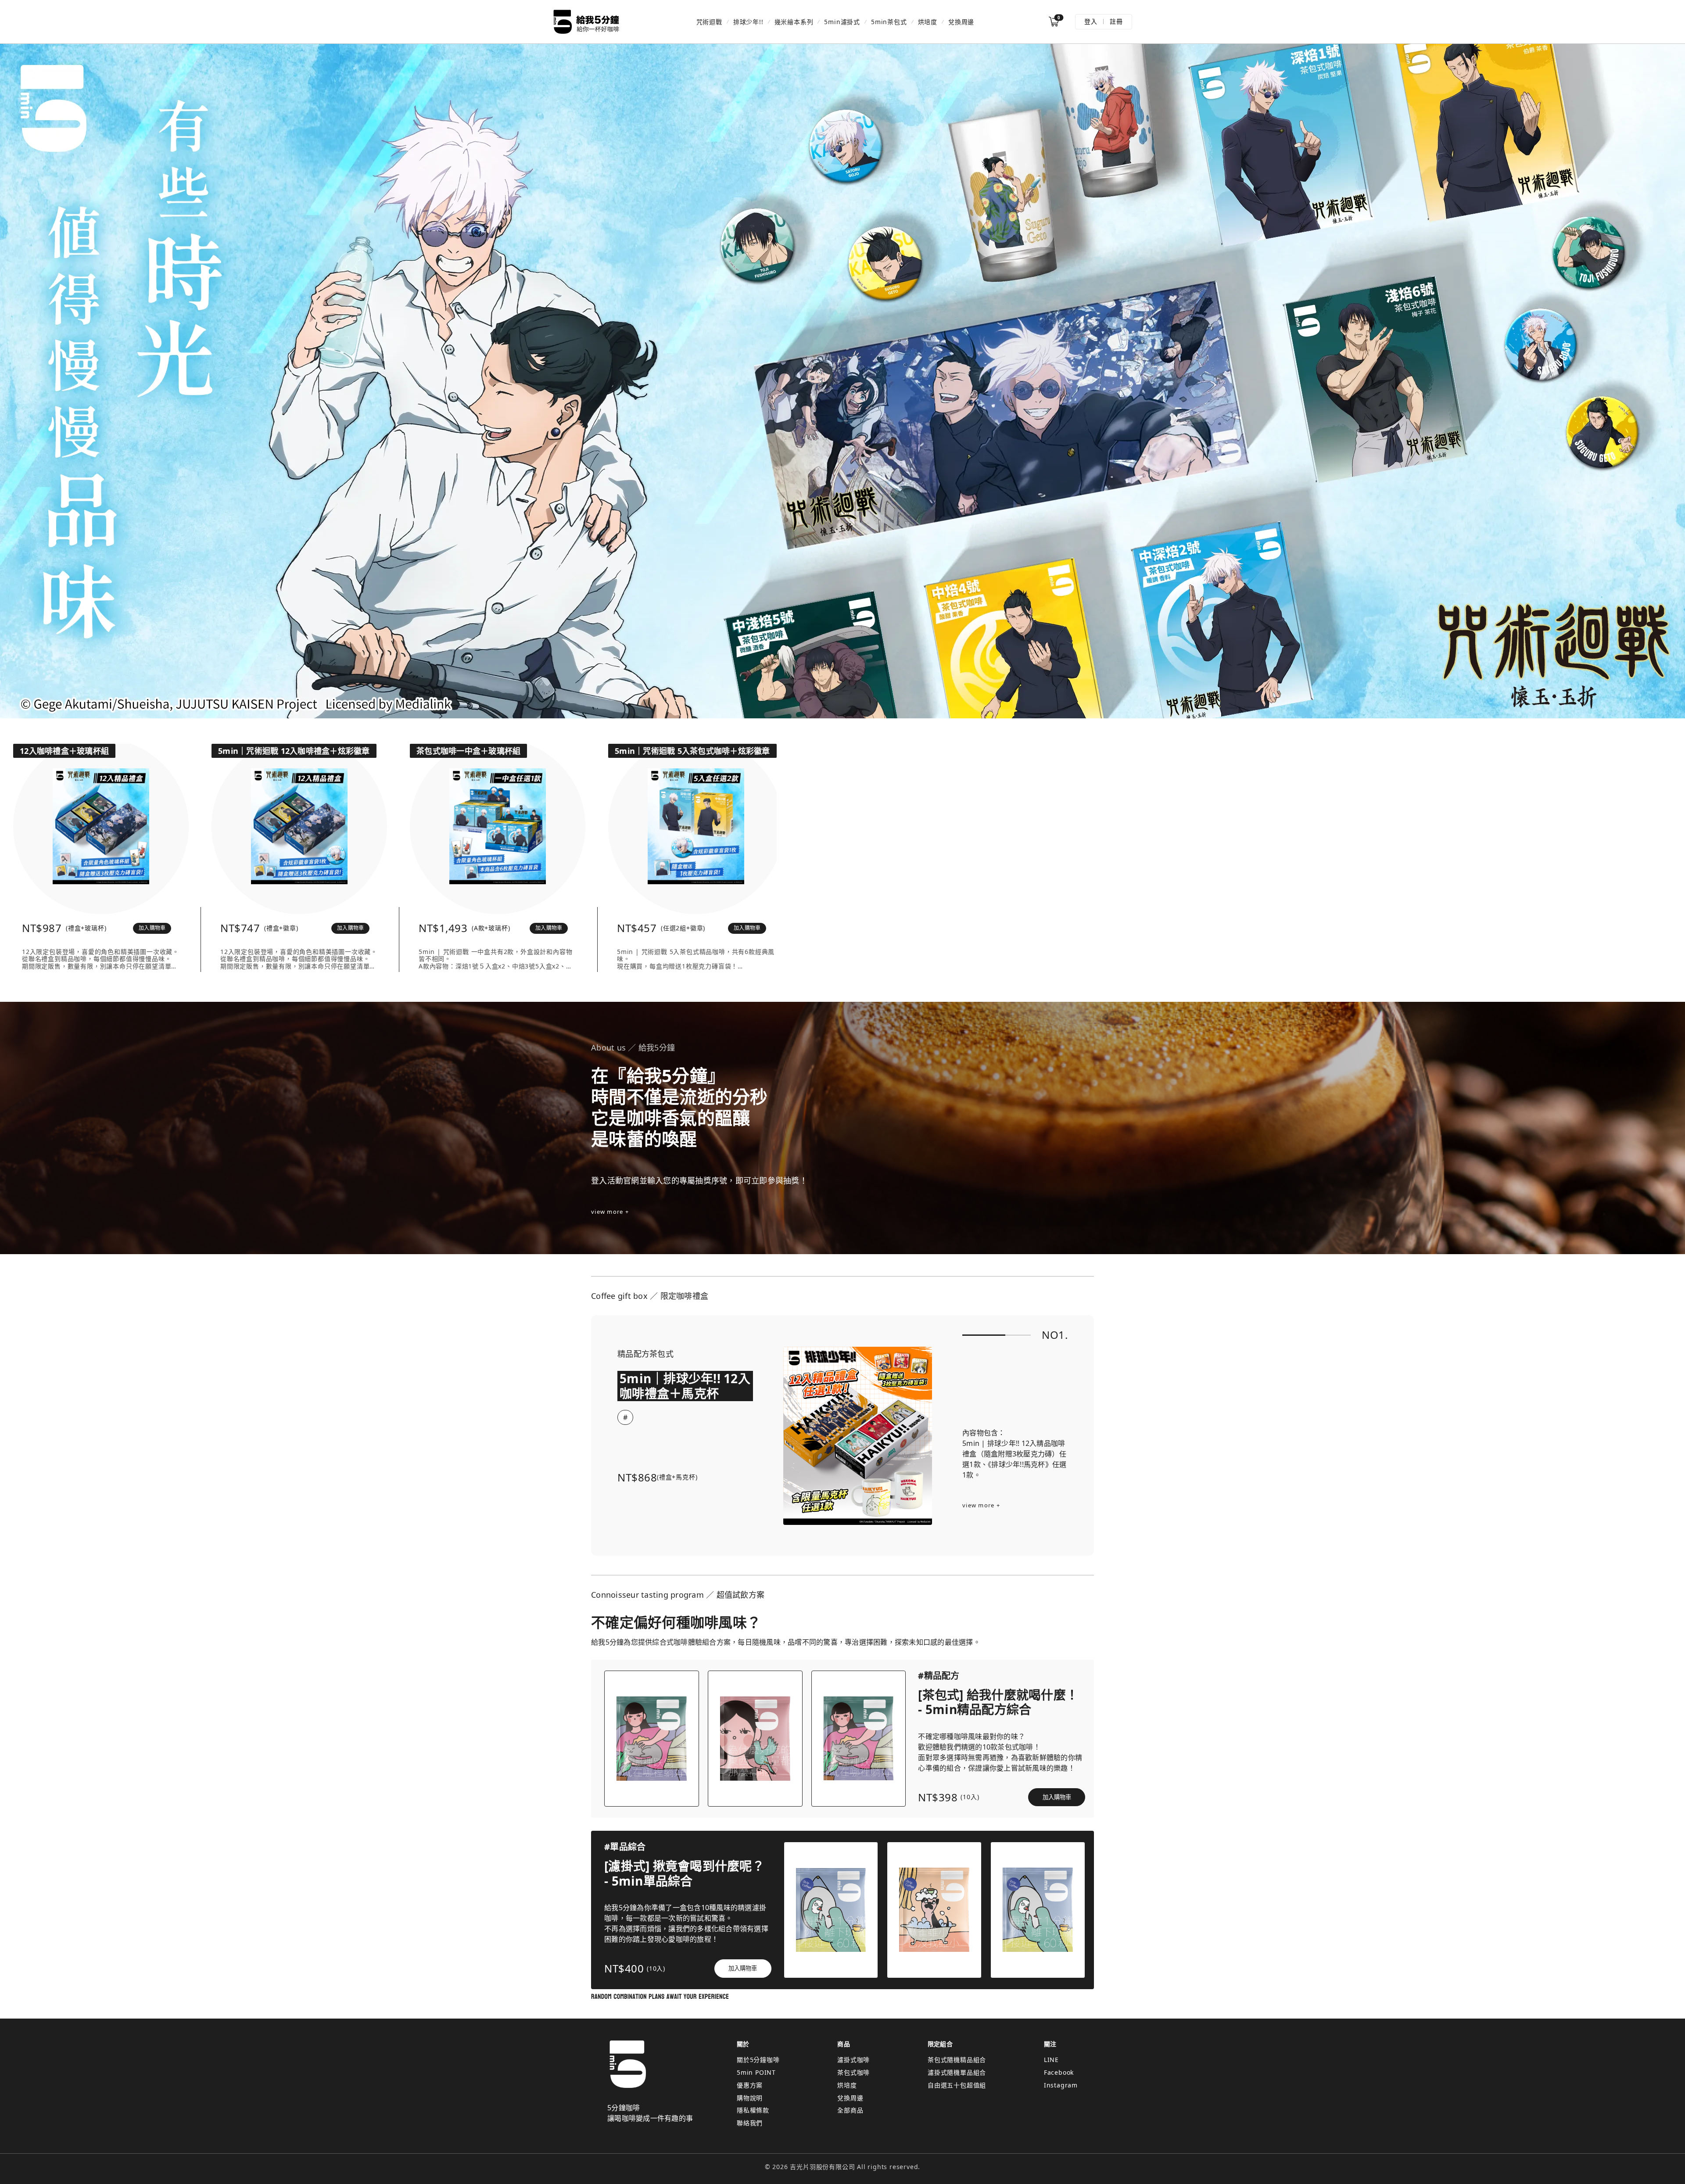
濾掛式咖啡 (853, 2060)
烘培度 (928, 22)
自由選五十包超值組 (957, 2085)
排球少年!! (748, 22)
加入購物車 (152, 928)
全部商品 (850, 2110)
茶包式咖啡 (853, 2072)
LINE (1051, 2060)
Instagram (1061, 2085)
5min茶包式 (889, 22)
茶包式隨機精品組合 (957, 2060)
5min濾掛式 (842, 22)
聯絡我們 (750, 2123)
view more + (610, 1212)
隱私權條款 (753, 2110)
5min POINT (756, 2072)
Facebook (1059, 2072)
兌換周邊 (961, 22)
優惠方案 (750, 2085)
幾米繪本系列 (794, 22)
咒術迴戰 (709, 22)
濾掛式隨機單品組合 (957, 2072)
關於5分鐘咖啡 (758, 2060)
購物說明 (750, 2098)
